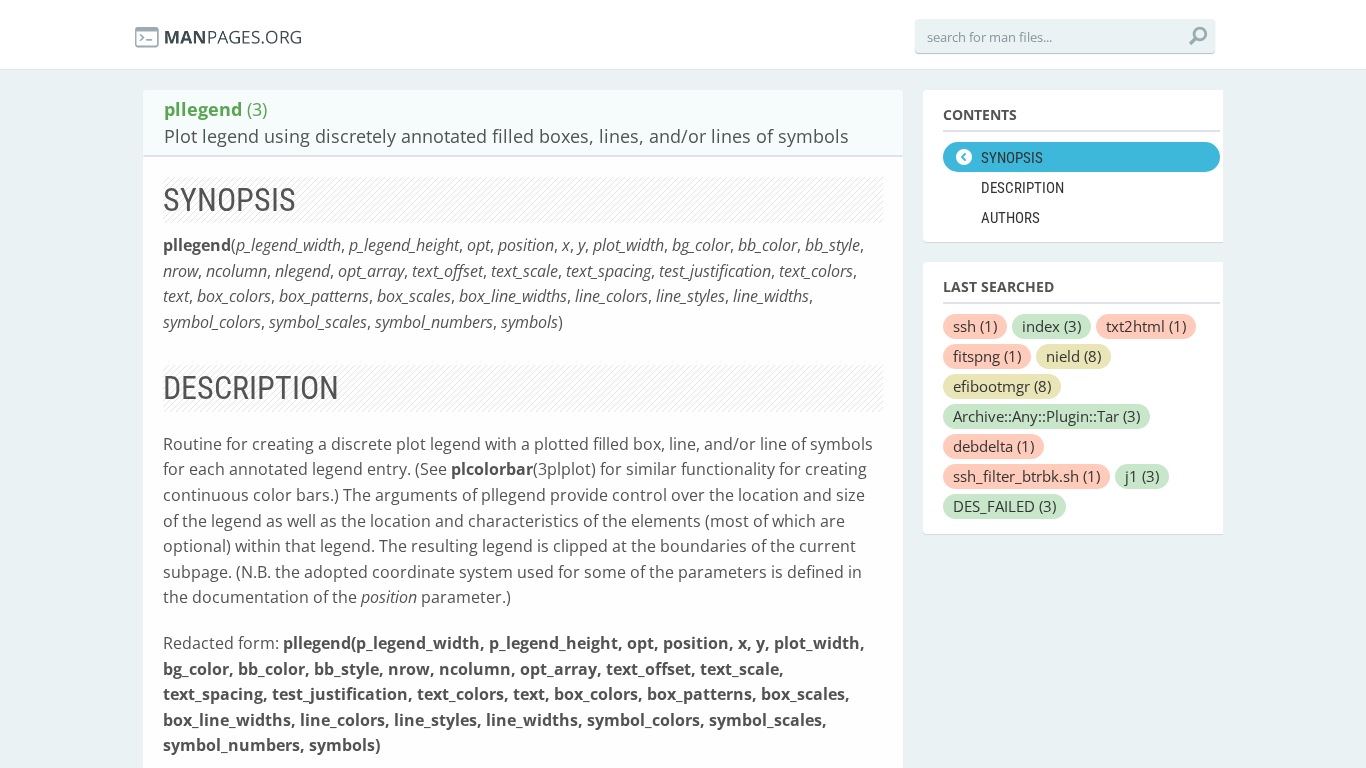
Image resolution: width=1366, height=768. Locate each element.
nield (1073, 356)
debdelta (993, 446)
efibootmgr (1002, 386)
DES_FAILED (1004, 506)
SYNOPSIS (1012, 158)
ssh (975, 326)
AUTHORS (1010, 218)
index (1051, 326)
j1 (1142, 476)
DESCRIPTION (1022, 188)
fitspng (987, 356)
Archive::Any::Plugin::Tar (1046, 416)
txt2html (1146, 326)
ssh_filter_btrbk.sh (1026, 476)
